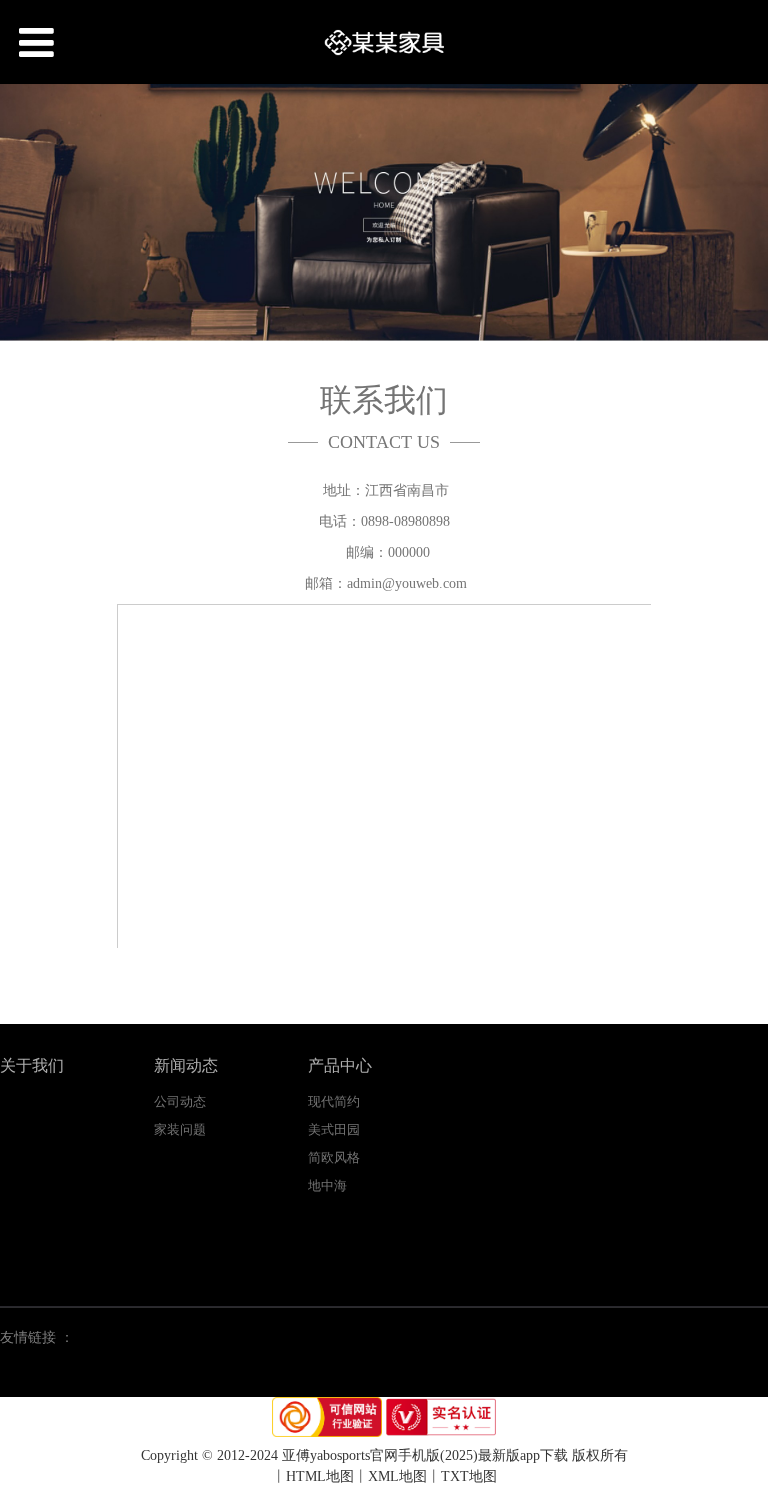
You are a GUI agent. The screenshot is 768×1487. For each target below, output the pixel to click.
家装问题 (180, 1129)
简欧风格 (334, 1157)
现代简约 (334, 1101)
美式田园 (334, 1129)
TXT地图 (469, 1476)
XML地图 (397, 1476)
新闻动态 (186, 1065)
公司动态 (180, 1101)
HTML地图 (320, 1476)
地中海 (327, 1185)
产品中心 (340, 1065)
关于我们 (32, 1065)
